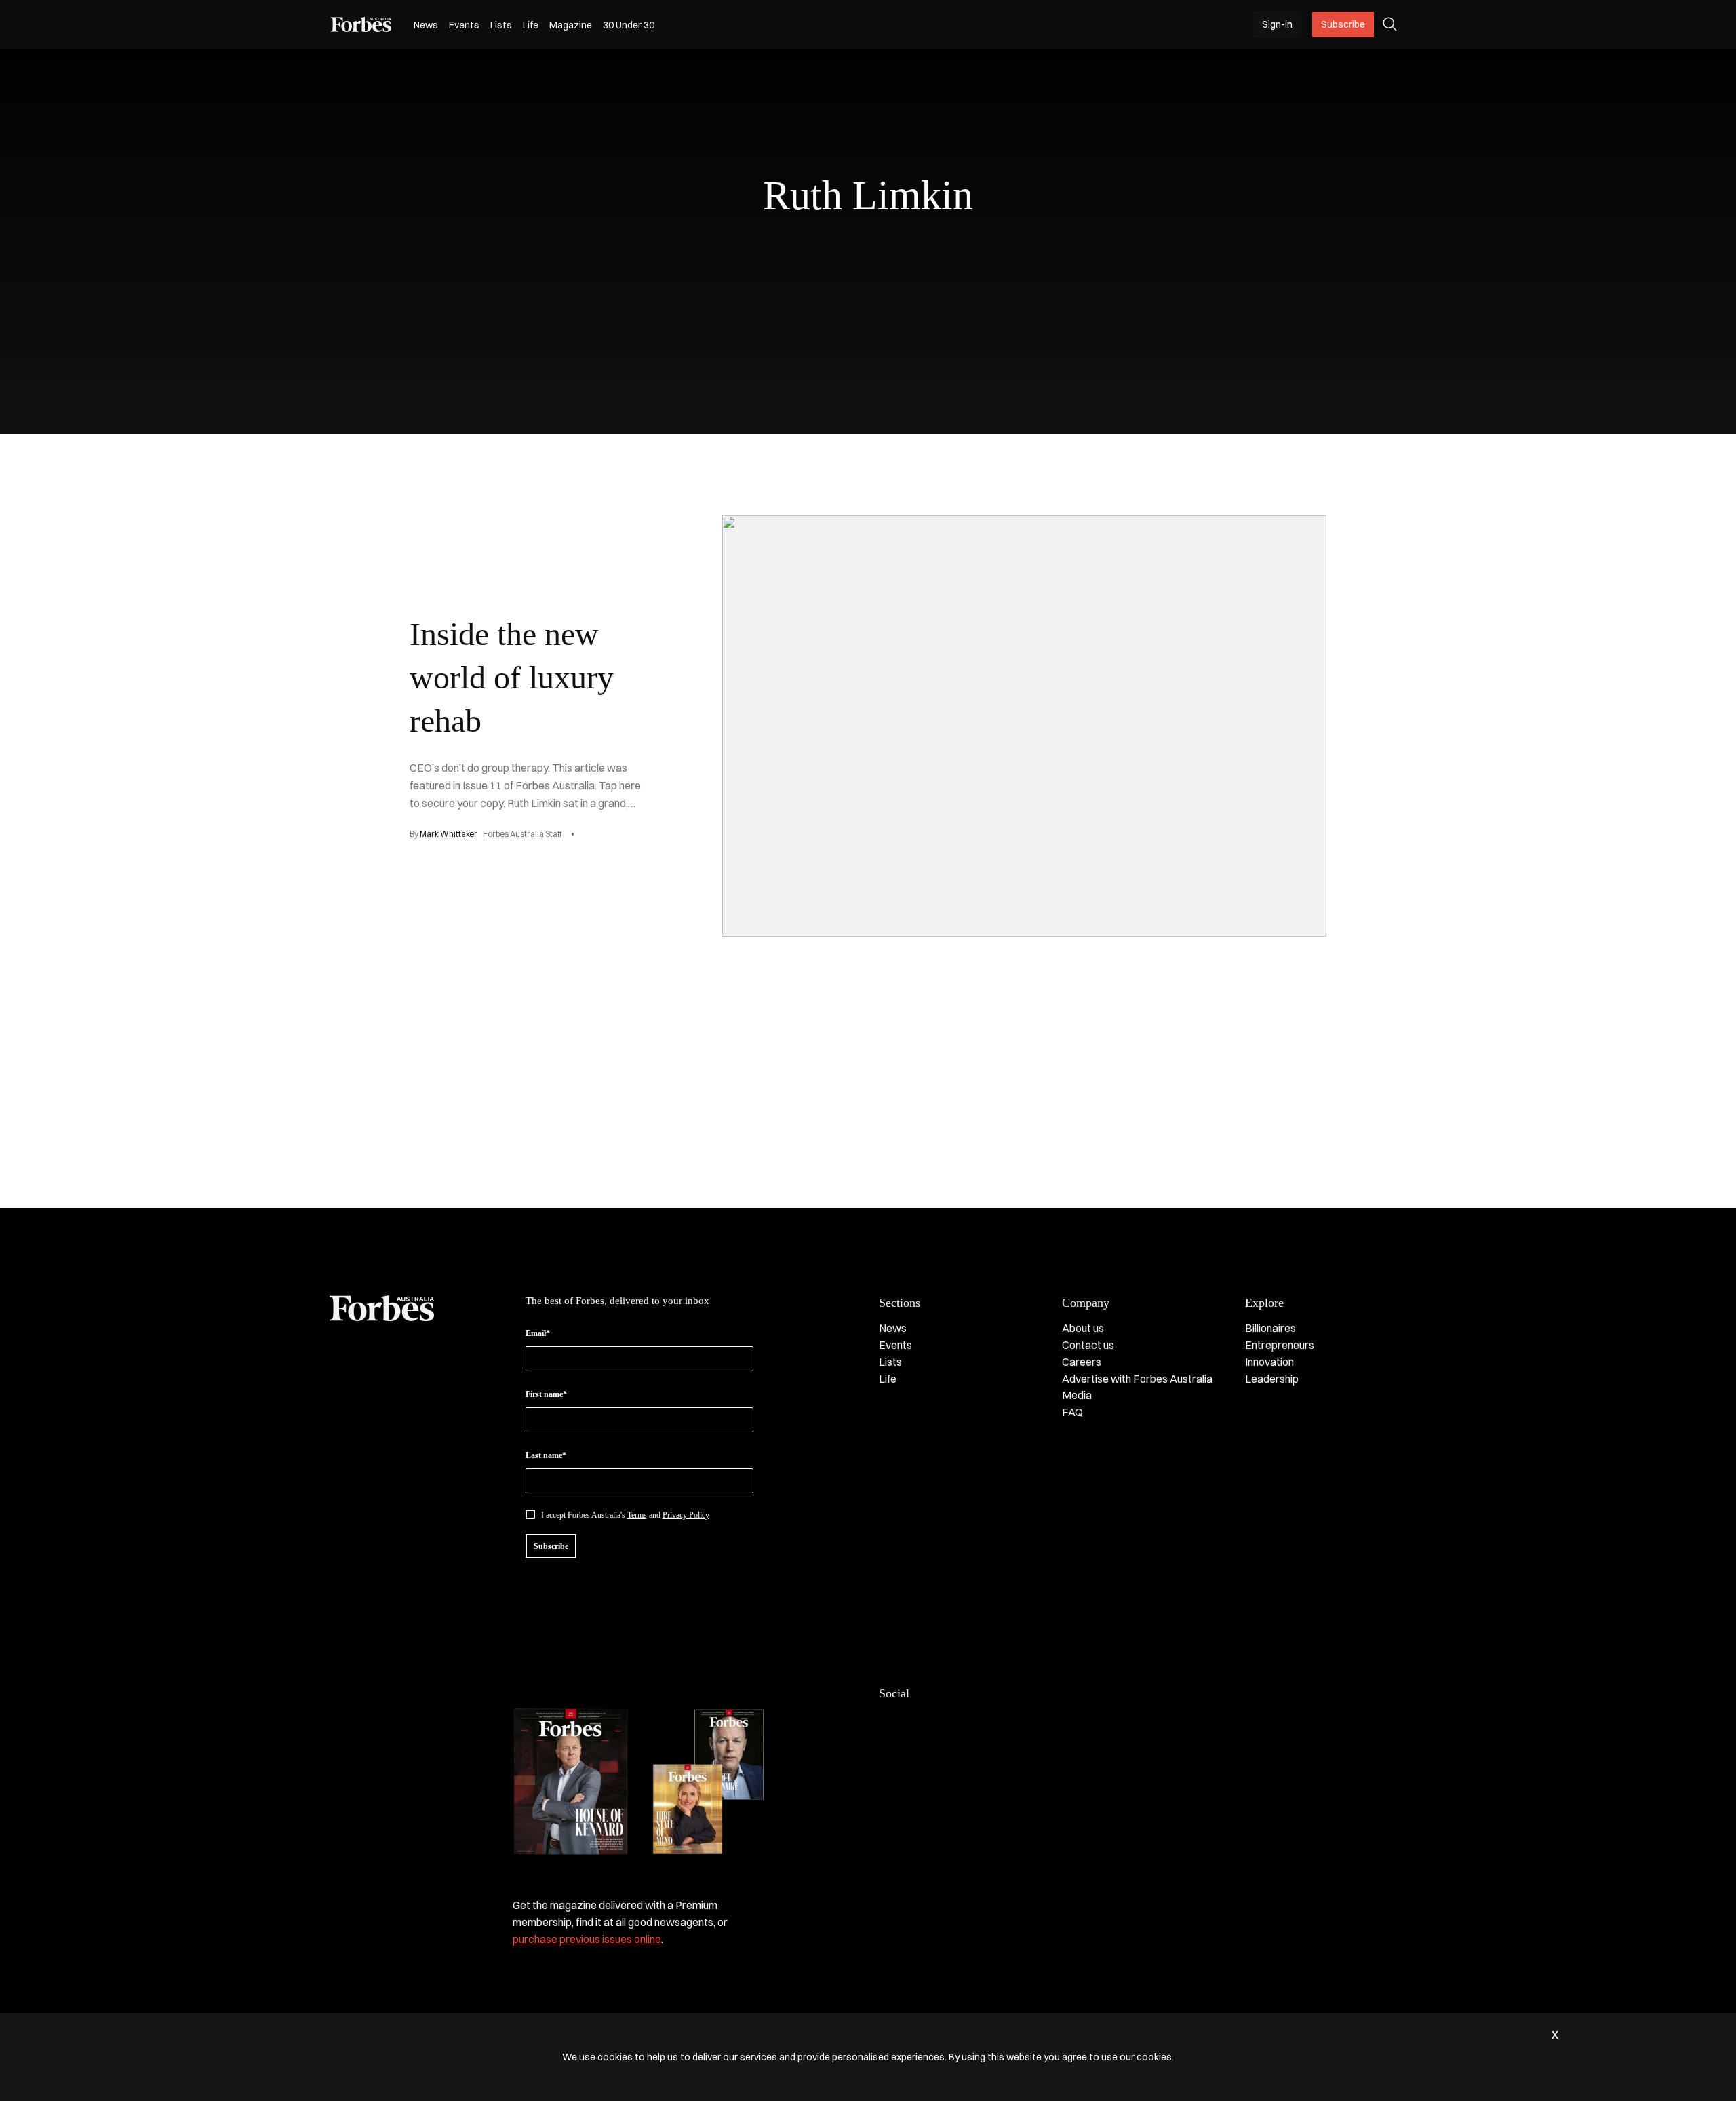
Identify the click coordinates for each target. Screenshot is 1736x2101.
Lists (501, 25)
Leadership (1272, 1379)
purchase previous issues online (587, 1939)
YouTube (995, 1722)
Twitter (968, 1722)
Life (531, 25)
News (426, 25)
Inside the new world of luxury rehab (512, 677)
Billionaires (1270, 1328)
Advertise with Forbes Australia (1137, 1379)
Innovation (1269, 1362)
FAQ (1072, 1412)
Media (1077, 1395)
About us (1083, 1328)
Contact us (1088, 1345)
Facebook (887, 1722)
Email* (538, 1333)
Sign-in (1277, 24)
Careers (1082, 1362)
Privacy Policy (686, 1515)
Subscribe (1343, 24)
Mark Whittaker (449, 834)
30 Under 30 (629, 25)
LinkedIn (914, 1722)
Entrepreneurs (1280, 1345)
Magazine (571, 25)
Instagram (941, 1722)
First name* (546, 1394)
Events (464, 25)
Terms (637, 1515)
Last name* (546, 1455)
